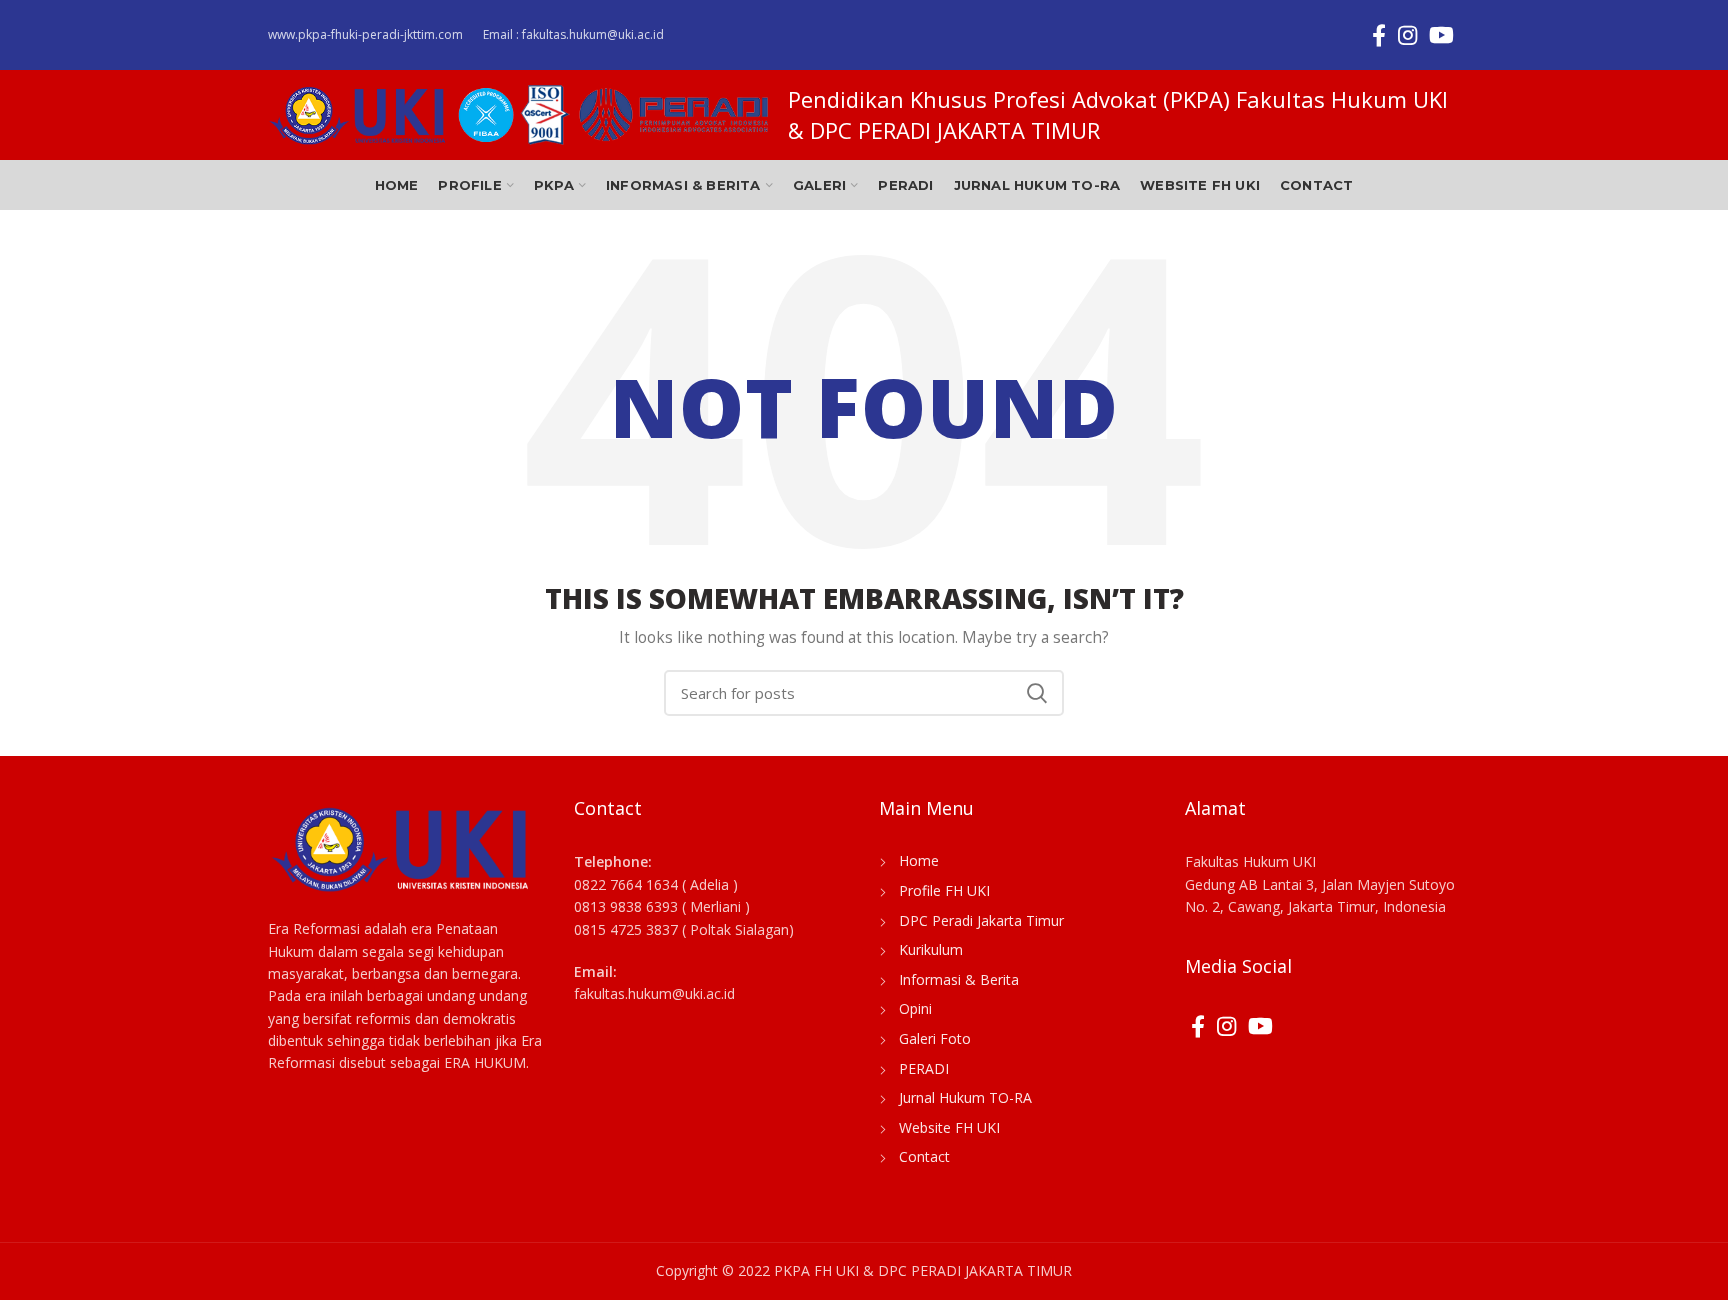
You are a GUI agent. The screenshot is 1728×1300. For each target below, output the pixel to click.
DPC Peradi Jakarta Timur (981, 920)
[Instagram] (1407, 35)
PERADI (924, 1068)
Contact (924, 1156)
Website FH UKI (949, 1127)
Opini (915, 1008)
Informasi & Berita (959, 979)
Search (1037, 693)
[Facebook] (1379, 35)
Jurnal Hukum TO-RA (965, 1097)
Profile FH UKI (944, 890)
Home (919, 860)
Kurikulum (931, 949)
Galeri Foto (935, 1038)
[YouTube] (1441, 35)
